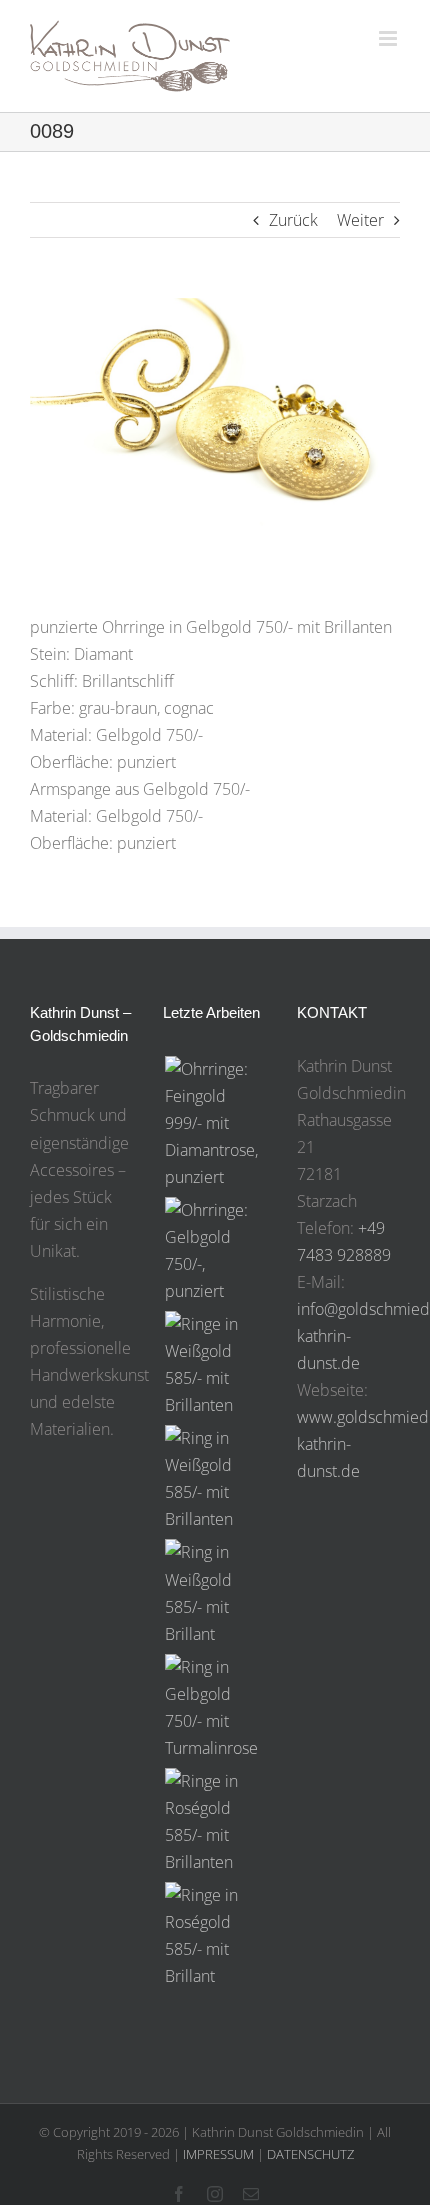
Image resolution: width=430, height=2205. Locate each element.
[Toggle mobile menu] (389, 38)
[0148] (214, 1123)
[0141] (214, 1936)
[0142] (214, 1822)
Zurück (293, 220)
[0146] (214, 1365)
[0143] (214, 1708)
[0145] (214, 1479)
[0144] (214, 1593)
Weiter (360, 220)
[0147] (214, 1251)
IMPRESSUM (218, 2154)
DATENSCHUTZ (310, 2154)
